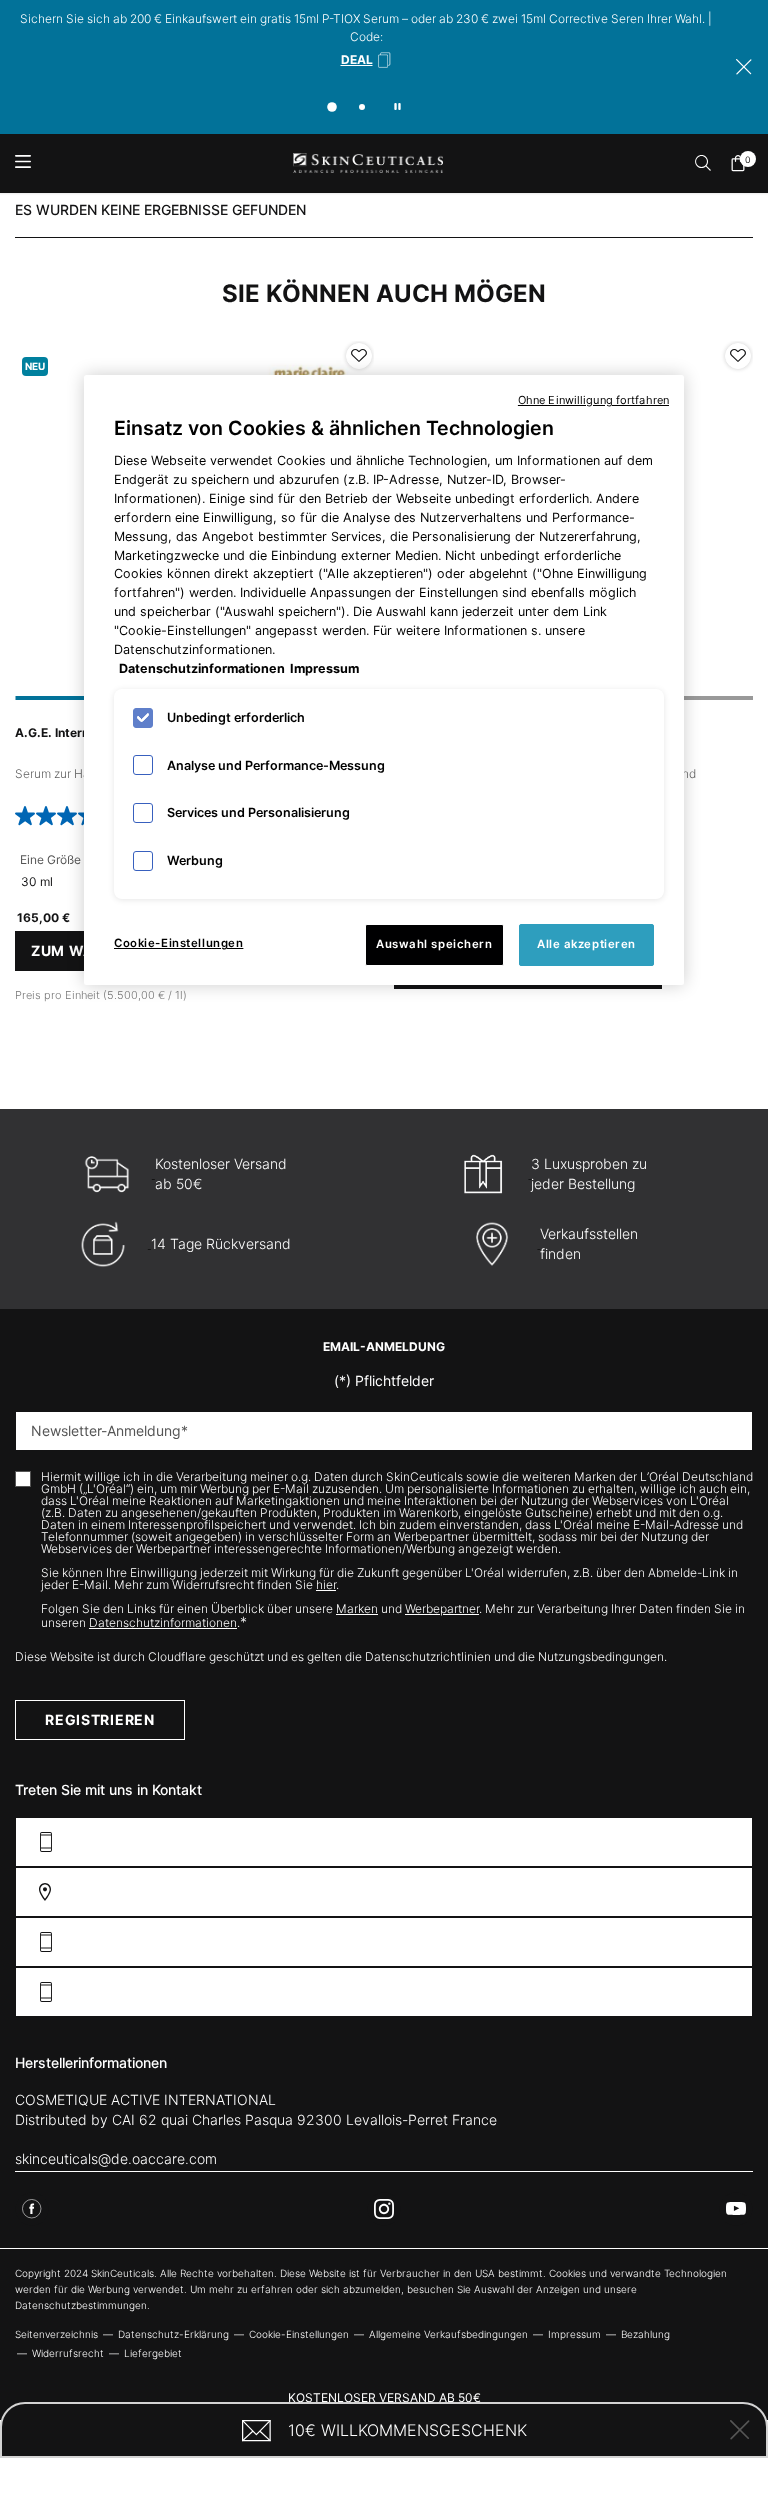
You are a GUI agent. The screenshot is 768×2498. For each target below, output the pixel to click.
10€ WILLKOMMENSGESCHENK (407, 2430)
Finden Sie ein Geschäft (654, 1892)
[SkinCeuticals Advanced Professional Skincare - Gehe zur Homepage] (368, 163)
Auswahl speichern (434, 944)
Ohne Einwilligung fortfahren (593, 400)
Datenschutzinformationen (163, 1622)
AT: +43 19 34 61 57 (674, 1992)
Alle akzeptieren (586, 944)
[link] (743, 163)
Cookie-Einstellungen (178, 943)
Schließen (740, 2430)
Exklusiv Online (384, 2477)
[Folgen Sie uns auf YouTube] (736, 2209)
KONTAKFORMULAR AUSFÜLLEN (637, 1842)
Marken (357, 1608)
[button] (366, 60)
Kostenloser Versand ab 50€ (384, 2397)
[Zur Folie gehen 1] (332, 107)
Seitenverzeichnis (56, 2334)
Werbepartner (442, 1608)
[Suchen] (704, 163)
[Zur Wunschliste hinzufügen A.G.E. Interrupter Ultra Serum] (359, 356)
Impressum (574, 2334)
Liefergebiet (153, 2353)
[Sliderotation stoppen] (397, 106)
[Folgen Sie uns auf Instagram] (384, 2209)
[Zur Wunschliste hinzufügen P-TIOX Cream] (738, 356)
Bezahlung (645, 2334)
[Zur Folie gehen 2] (362, 107)
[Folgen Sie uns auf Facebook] (32, 2209)
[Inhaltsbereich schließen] (744, 67)
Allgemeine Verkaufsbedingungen (448, 2334)
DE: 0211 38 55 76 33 (671, 1942)
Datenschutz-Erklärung (173, 2334)
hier (326, 1584)
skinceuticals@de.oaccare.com (116, 2158)
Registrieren (99, 1719)
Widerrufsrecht (68, 2353)
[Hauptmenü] (22, 163)
